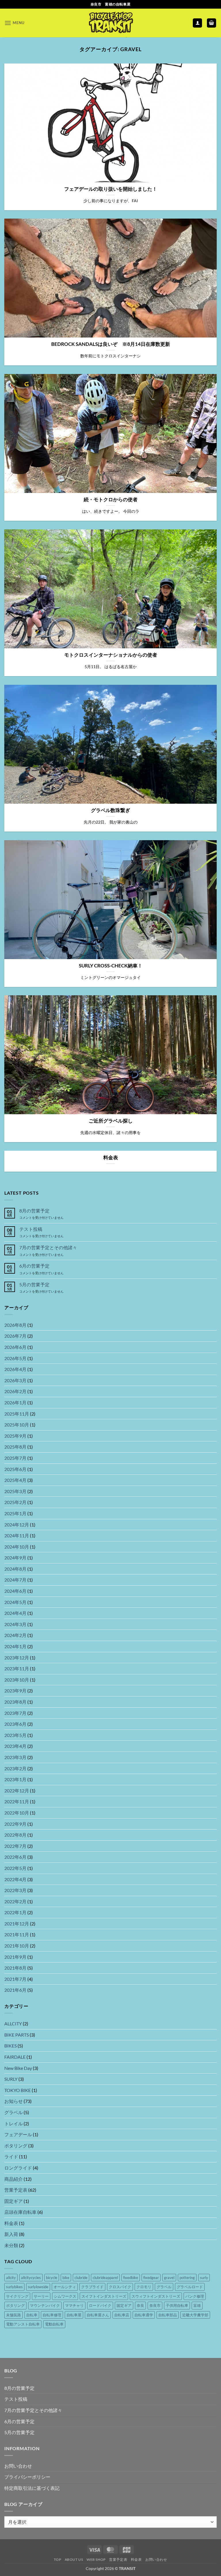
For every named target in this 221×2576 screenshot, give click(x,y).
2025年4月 (15, 1480)
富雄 (197, 2305)
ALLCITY (13, 2023)
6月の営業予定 (34, 1266)
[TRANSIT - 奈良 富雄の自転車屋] (110, 23)
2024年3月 (15, 1624)
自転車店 (122, 2315)
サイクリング (17, 2296)
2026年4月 (15, 1369)
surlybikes (14, 2287)
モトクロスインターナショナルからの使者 (111, 655)
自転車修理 (52, 2315)
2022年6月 (15, 1857)
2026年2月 (15, 1391)
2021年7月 (15, 1979)
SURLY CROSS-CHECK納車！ (111, 966)
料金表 (111, 1158)
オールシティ (65, 2287)
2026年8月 (15, 1325)
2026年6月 (15, 1347)
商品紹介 (14, 2179)
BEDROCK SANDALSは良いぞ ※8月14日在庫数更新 (111, 344)
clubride (81, 2278)
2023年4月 (15, 1746)
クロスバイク (120, 2287)
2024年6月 (15, 1591)
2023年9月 (15, 1691)
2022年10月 (17, 1813)
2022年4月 (15, 1879)
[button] (14, 23)
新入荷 (11, 2234)
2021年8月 (15, 1968)
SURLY (11, 2079)
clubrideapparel (105, 2278)
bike (66, 2278)
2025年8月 (15, 1447)
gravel (169, 2278)
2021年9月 (15, 1957)
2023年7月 (15, 1713)
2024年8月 (15, 1569)
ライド (11, 2156)
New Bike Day (18, 2068)
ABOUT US (74, 2559)
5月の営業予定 (34, 1284)
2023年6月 (15, 1724)
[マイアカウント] (197, 23)
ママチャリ (74, 2305)
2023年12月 (17, 1658)
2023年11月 (17, 1668)
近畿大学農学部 (195, 2315)
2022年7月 (15, 1846)
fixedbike (131, 2278)
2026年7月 (15, 1336)
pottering (187, 2278)
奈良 (140, 2305)
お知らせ (14, 2101)
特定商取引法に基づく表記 (32, 2488)
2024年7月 (15, 1580)
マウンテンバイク (45, 2305)
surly (204, 2278)
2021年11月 (17, 1934)
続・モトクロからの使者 (111, 500)
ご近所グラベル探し (111, 1121)
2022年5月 (15, 1868)
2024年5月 (15, 1602)
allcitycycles (31, 2278)
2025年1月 (15, 1513)
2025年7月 (15, 1458)
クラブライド (92, 2287)
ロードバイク (100, 2305)
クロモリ (144, 2287)
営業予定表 (16, 2190)
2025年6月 (15, 1469)
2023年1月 (15, 1779)
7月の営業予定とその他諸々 (48, 1247)
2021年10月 (17, 1946)
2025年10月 (17, 1425)
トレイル (14, 2123)
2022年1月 (15, 1912)
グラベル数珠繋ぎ (110, 810)
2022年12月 (17, 1791)
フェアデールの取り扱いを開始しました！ (111, 189)
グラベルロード (190, 2287)
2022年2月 (15, 1901)
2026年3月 (15, 1380)
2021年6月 (15, 1990)
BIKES (11, 2046)
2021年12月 (17, 1924)
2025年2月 (15, 1502)
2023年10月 (17, 1680)
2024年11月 (17, 1535)
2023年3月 (15, 1757)
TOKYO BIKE (18, 2090)
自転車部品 (168, 2315)
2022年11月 (17, 1801)
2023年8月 (15, 1702)
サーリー (41, 2296)
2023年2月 (15, 1768)
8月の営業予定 (34, 1211)
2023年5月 (15, 1735)
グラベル (14, 2112)
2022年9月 (15, 1824)
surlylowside (38, 2287)
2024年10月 (17, 1547)
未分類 (11, 2245)
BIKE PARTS (17, 2035)
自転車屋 (74, 2315)
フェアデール (18, 2134)
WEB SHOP (96, 2559)
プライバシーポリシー (27, 2477)
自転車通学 (144, 2315)
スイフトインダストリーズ (104, 2296)
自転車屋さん (98, 2315)
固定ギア (14, 2201)
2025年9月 (15, 1436)
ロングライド (18, 2168)
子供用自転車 (177, 2305)
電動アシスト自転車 (23, 2324)
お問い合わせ (18, 2466)
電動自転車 (54, 2324)
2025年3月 (15, 1491)
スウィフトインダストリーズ (156, 2296)
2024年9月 (15, 1558)
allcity (11, 2278)
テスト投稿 (31, 1229)
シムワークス (65, 2296)
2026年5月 (15, 1358)
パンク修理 (195, 2296)
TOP (57, 2559)
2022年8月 (15, 1835)
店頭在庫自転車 (20, 2212)
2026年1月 (15, 1402)
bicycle (52, 2278)
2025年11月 (17, 1414)
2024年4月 (15, 1613)
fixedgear (151, 2278)
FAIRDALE (15, 2057)
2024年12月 (17, 1525)
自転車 (32, 2315)
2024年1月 (15, 1646)
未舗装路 (14, 2315)
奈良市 (155, 2305)
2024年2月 (15, 1635)
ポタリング (16, 2146)
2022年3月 (15, 1890)
